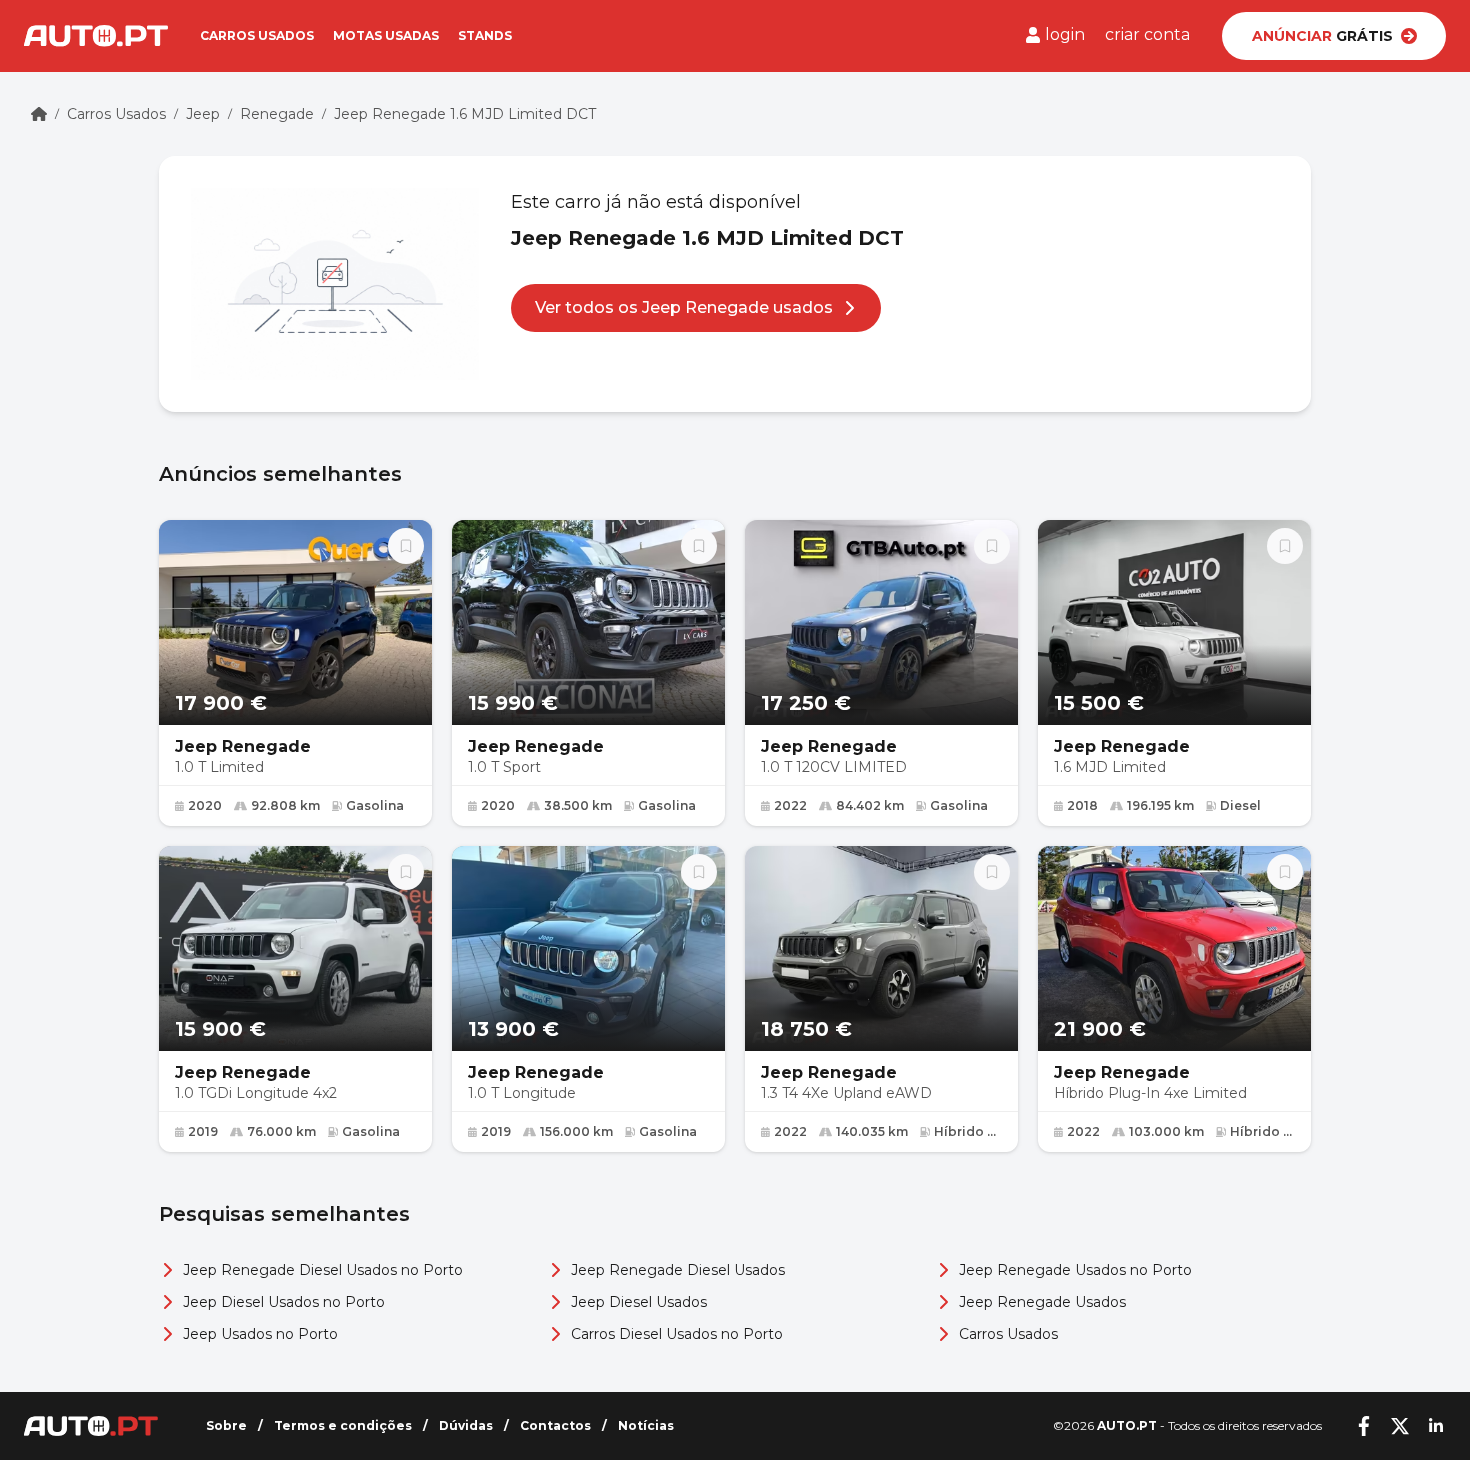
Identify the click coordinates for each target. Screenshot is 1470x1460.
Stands (485, 35)
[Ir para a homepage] (96, 36)
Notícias (646, 1425)
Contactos (555, 1425)
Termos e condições (343, 1425)
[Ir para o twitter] (1400, 1426)
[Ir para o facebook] (1364, 1426)
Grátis (1322, 36)
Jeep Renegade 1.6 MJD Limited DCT (465, 114)
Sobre (226, 1425)
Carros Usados (116, 114)
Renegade (277, 114)
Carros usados (257, 35)
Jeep (203, 114)
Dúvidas (466, 1425)
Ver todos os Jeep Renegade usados (684, 307)
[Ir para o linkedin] (1436, 1426)
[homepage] (39, 114)
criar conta (1147, 34)
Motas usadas (386, 35)
